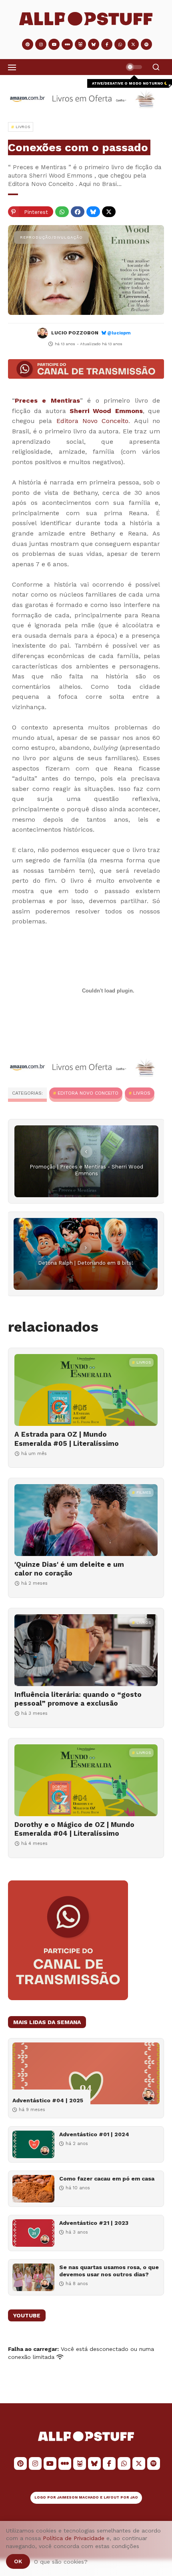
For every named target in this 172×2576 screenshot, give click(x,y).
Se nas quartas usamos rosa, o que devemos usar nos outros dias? (109, 2271)
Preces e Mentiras (47, 400)
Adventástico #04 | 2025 (48, 2100)
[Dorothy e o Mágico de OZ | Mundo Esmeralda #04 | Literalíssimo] (86, 1780)
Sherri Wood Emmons (106, 411)
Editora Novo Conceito (93, 421)
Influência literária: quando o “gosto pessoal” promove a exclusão (78, 1699)
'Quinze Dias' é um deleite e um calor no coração (69, 1569)
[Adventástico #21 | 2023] (33, 2233)
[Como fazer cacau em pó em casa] (33, 2189)
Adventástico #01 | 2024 (94, 2134)
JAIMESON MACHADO (78, 2497)
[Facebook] (78, 212)
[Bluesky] (93, 212)
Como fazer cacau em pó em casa (107, 2179)
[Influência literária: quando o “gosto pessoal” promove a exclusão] (86, 1650)
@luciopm (119, 333)
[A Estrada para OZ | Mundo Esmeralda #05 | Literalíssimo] (86, 1390)
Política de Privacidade (74, 2538)
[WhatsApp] (62, 212)
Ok (18, 2561)
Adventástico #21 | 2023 (94, 2223)
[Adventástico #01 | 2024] (33, 2144)
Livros (142, 1093)
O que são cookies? (61, 2562)
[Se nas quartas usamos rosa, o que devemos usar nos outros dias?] (33, 2277)
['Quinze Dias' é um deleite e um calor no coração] (86, 1520)
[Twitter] (109, 212)
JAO (134, 2497)
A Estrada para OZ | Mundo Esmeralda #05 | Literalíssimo (67, 1439)
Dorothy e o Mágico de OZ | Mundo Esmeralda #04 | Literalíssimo (74, 1829)
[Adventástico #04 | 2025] (86, 2073)
